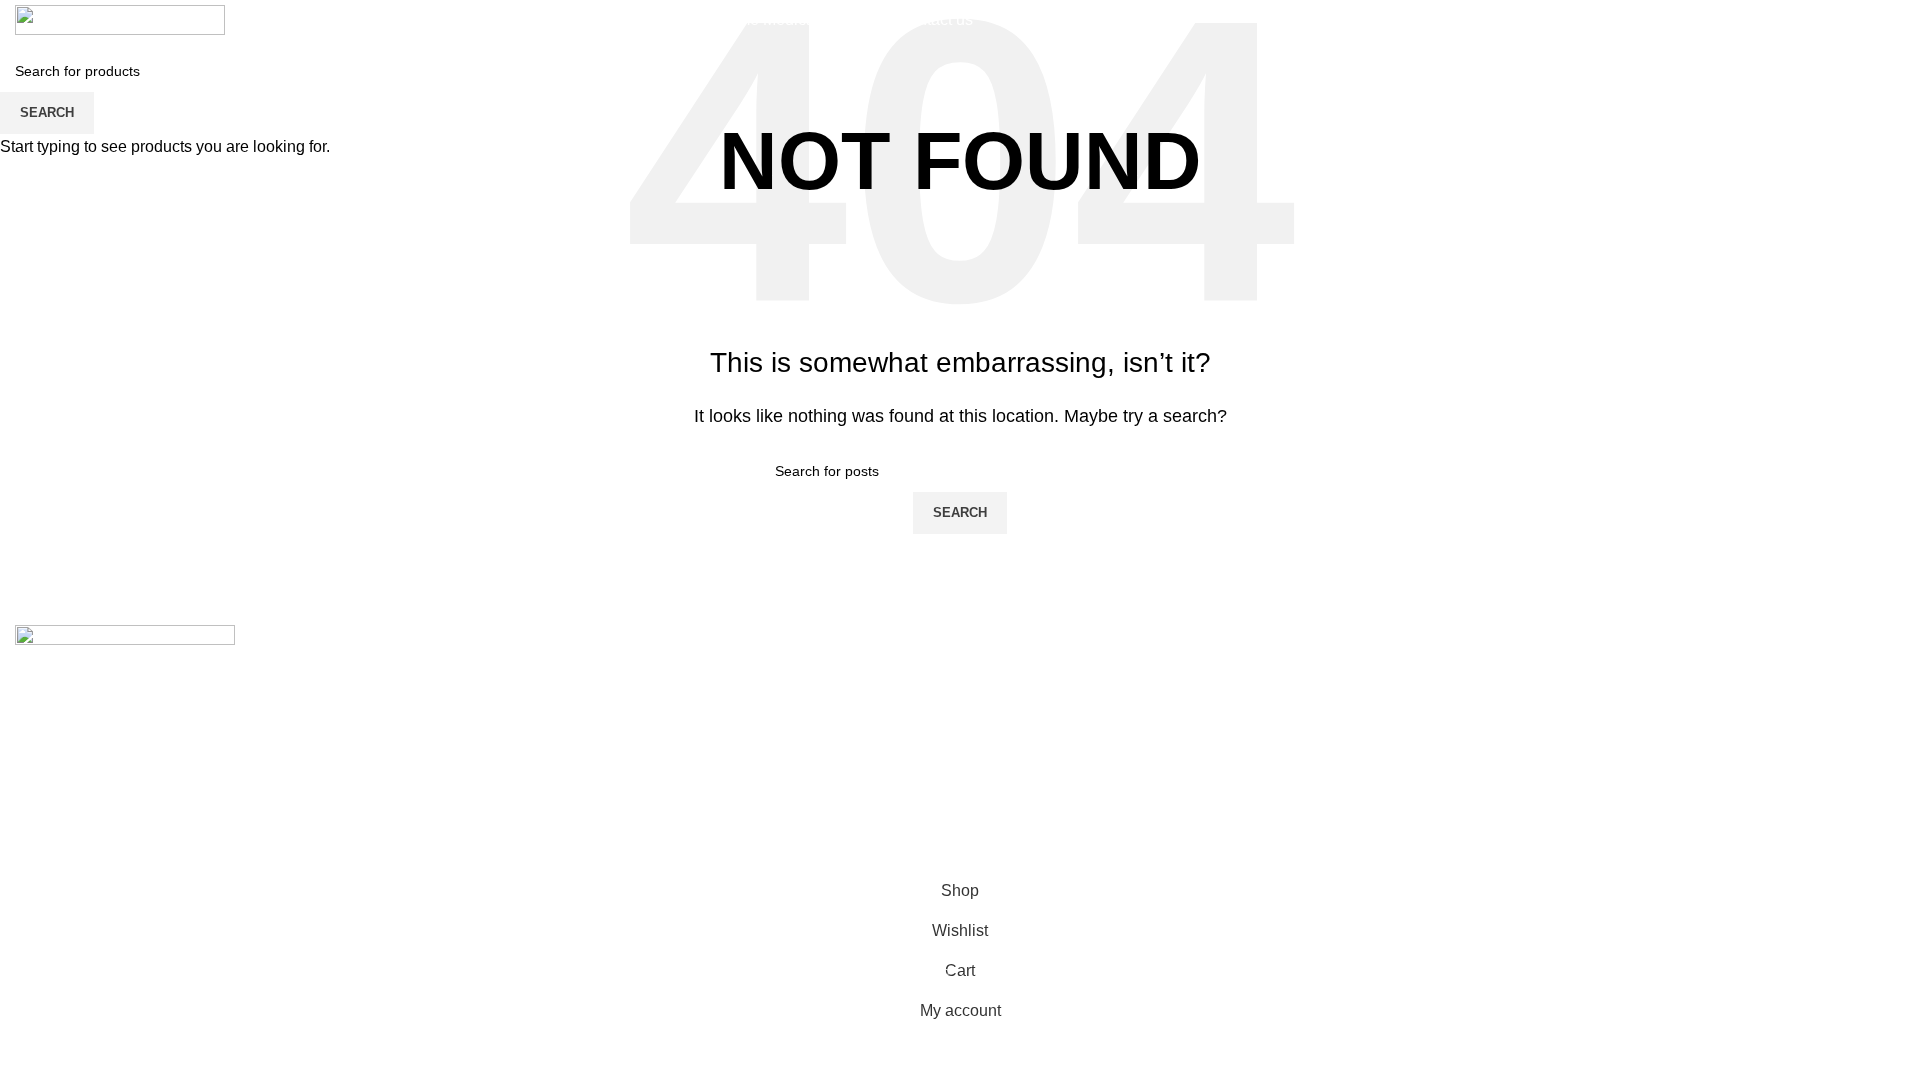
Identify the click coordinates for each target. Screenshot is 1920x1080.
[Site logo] (120, 18)
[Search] (1608, 20)
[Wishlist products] (1774, 20)
